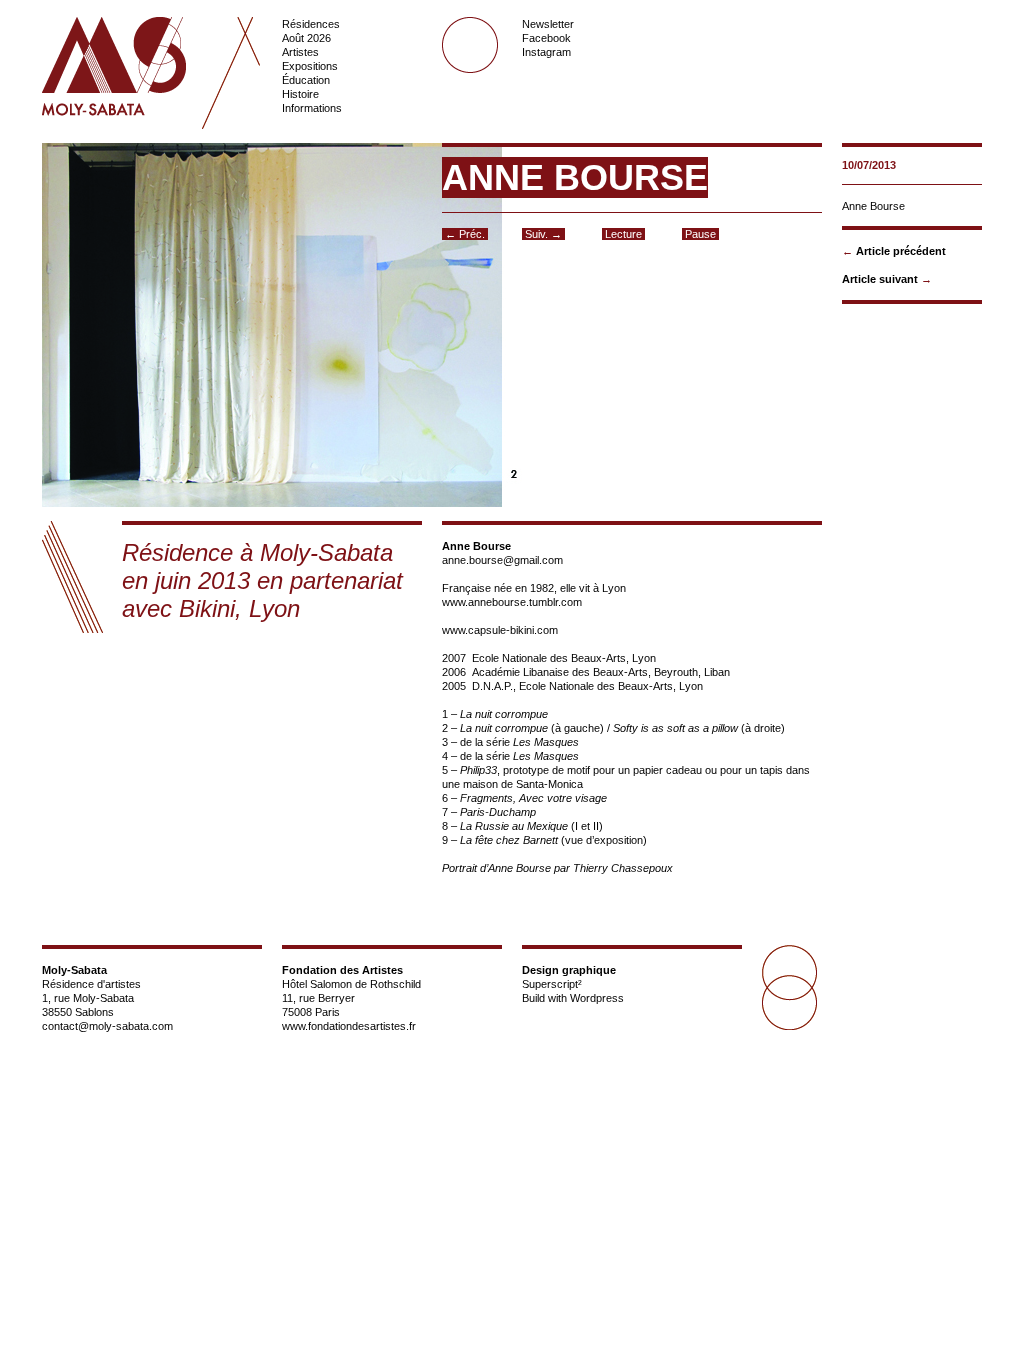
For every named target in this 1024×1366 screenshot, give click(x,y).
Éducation (306, 80)
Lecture (623, 234)
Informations (312, 108)
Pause (700, 234)
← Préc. (465, 234)
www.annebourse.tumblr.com (512, 602)
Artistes (300, 52)
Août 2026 (306, 38)
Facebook (546, 38)
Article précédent (901, 251)
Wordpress (597, 998)
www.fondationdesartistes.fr (349, 1026)
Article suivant (880, 279)
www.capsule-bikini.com (500, 630)
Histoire (300, 94)
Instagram (546, 52)
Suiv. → (543, 234)
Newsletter (548, 24)
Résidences (311, 24)
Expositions (310, 66)
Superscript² (552, 984)
